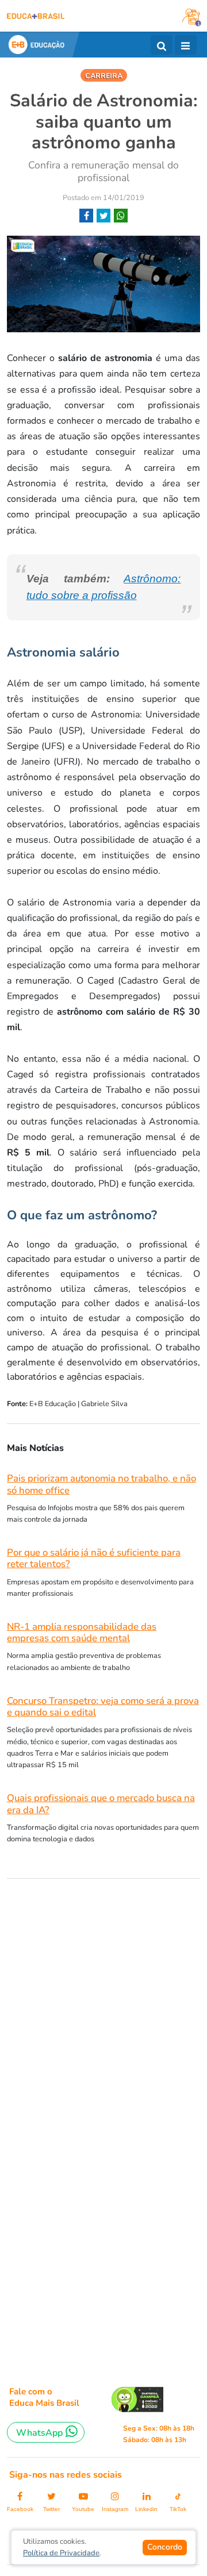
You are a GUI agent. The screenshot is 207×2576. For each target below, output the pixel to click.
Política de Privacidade (61, 2553)
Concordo (165, 2547)
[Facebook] (86, 216)
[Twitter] (103, 216)
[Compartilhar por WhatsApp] (121, 216)
